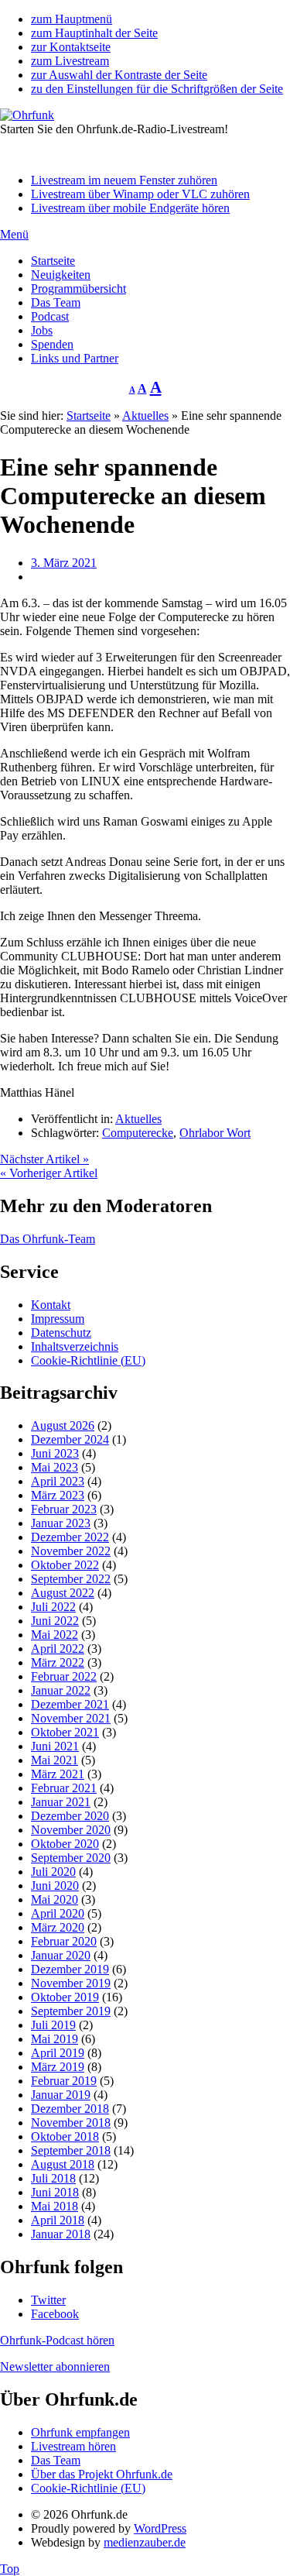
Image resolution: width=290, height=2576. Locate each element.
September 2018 (71, 2150)
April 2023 (58, 1481)
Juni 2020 (55, 1886)
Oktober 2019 (65, 1997)
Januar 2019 (61, 2095)
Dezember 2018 (70, 2109)
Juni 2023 (55, 1453)
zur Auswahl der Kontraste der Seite (119, 75)
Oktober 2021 (65, 1732)
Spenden (52, 344)
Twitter (48, 2300)
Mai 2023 (55, 1467)
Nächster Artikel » (44, 1159)
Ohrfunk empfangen (80, 2432)
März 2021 (58, 1774)
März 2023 (58, 1495)
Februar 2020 (64, 1941)
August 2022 (63, 1593)
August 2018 (63, 2164)
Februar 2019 (64, 2081)
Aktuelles (145, 416)
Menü (14, 234)
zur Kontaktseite (71, 47)
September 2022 (71, 1579)
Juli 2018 (53, 2178)
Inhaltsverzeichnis (75, 1346)
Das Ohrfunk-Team (48, 1239)
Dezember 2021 (70, 1704)
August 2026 (63, 1425)
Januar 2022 (61, 1690)
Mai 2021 (55, 1760)
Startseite (53, 261)
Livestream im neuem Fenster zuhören (124, 180)
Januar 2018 (61, 2234)
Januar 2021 (61, 1802)
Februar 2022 (64, 1676)
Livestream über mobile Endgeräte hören (130, 208)
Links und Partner (75, 358)
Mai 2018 (55, 2206)
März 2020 (58, 1927)
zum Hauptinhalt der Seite (94, 33)
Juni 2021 (55, 1746)
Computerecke (138, 1133)
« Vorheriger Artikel (49, 1173)
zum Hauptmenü (72, 19)
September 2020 (71, 1858)
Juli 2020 (53, 1872)
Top (10, 2569)
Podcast (50, 316)
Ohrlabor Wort (215, 1133)
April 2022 (58, 1649)
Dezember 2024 (70, 1439)
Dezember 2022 (70, 1537)
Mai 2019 (55, 2039)
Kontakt (51, 1305)
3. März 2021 (64, 563)
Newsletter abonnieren (55, 2366)
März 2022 (58, 1662)
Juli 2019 (53, 2025)
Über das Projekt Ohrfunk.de (102, 2474)
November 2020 (71, 1830)
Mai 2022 (55, 1635)
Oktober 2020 (65, 1844)
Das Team (56, 302)
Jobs (42, 330)
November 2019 (71, 1983)
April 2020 (58, 1913)
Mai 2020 (55, 1899)
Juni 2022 (55, 1621)
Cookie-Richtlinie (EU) (88, 1360)
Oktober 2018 (65, 2136)
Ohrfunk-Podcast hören (57, 2340)
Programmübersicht (78, 289)
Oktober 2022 (65, 1565)
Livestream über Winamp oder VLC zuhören (140, 194)
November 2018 (71, 2123)
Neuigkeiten (61, 275)
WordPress (160, 2528)
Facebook (55, 2314)
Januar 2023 (61, 1523)
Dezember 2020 (70, 1816)
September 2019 (71, 2011)
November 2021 (71, 1718)
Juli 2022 (53, 1607)
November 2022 (71, 1551)
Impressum (58, 1319)
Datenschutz (61, 1333)
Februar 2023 (64, 1509)
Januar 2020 (61, 1955)
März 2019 (58, 2067)
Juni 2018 (55, 2192)
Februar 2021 (64, 1788)
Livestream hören (73, 2446)
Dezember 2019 (70, 1969)
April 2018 (58, 2220)
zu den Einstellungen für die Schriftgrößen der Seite (157, 89)
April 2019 (58, 2053)
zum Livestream (70, 61)
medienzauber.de (145, 2542)
